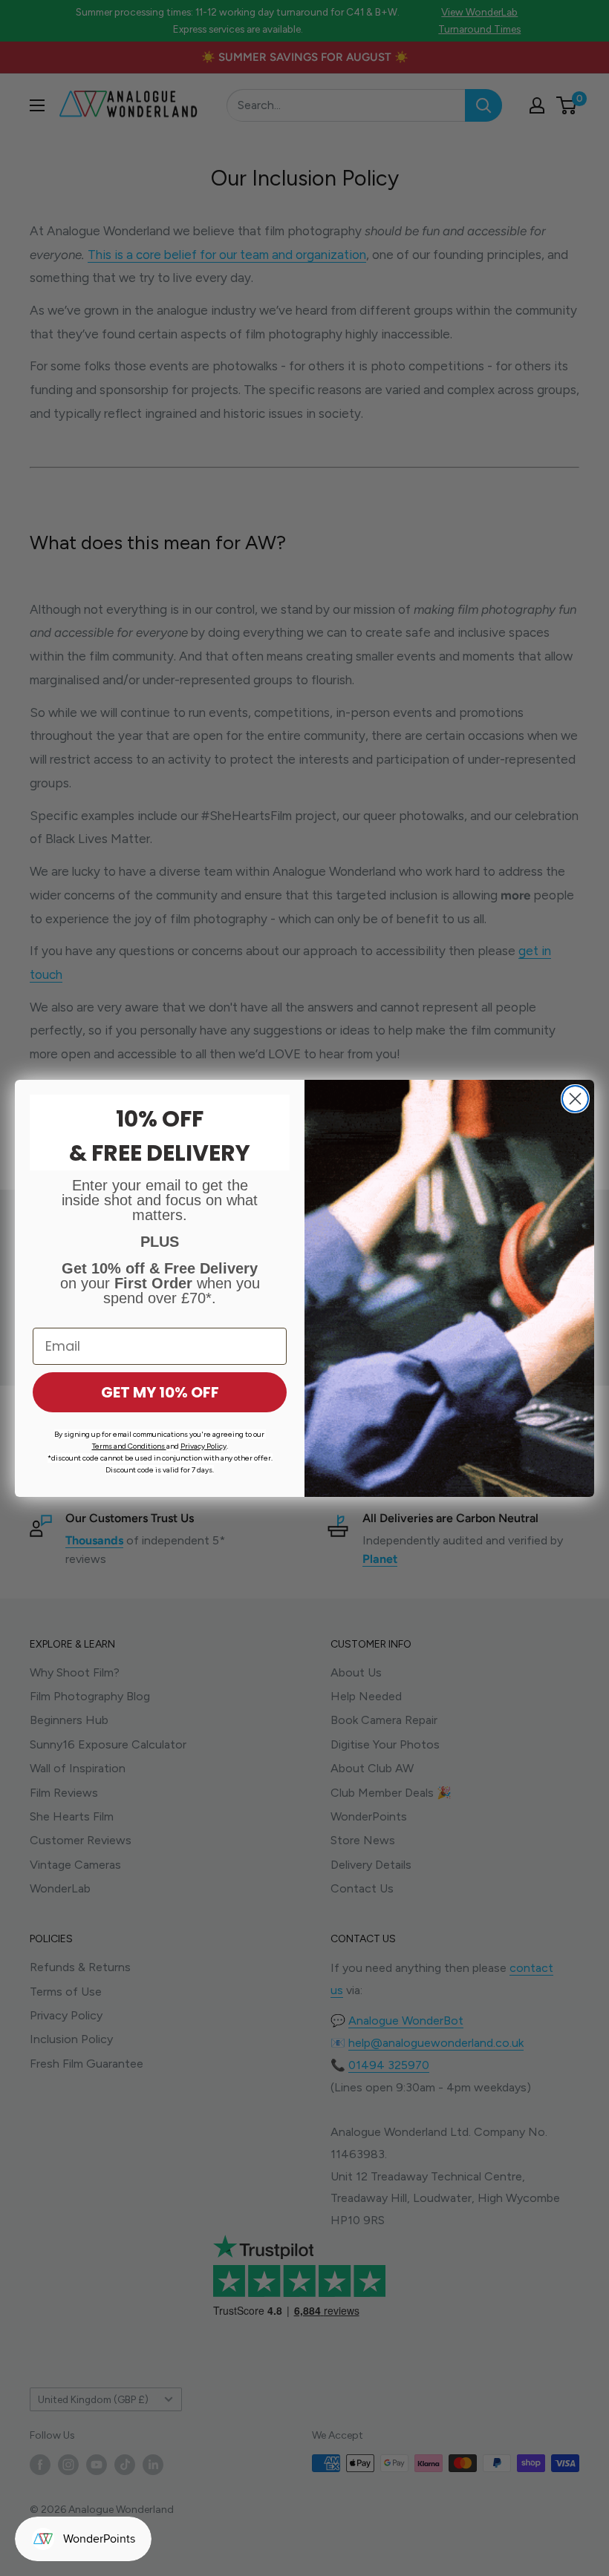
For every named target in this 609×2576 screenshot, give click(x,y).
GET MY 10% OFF (160, 1392)
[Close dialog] (575, 1099)
